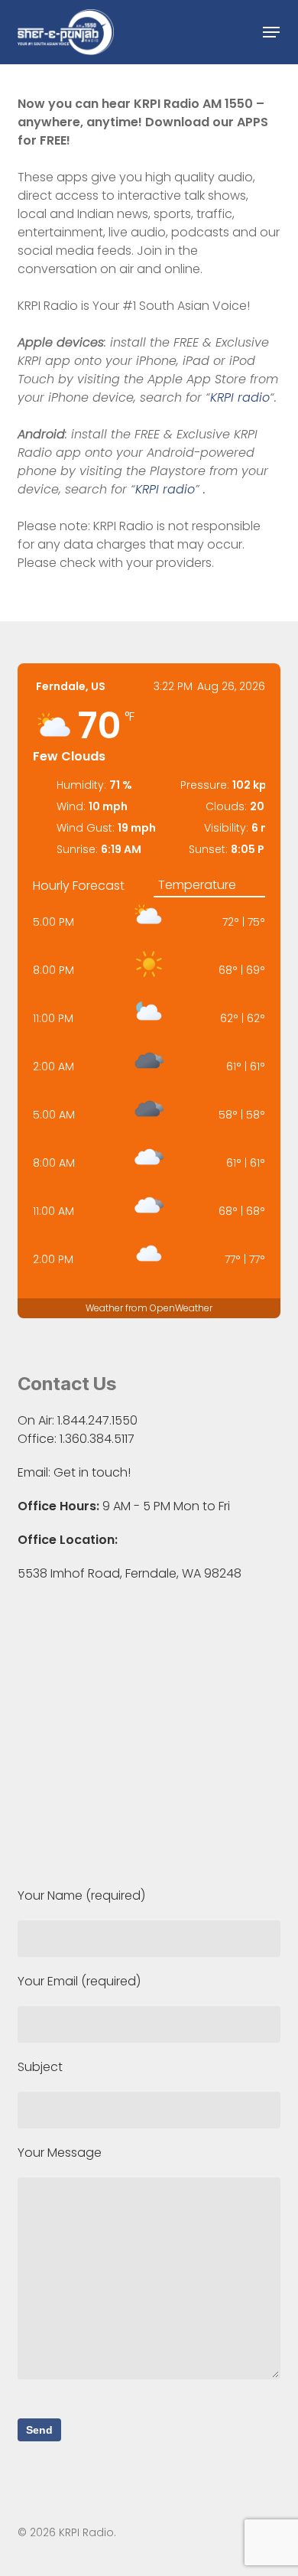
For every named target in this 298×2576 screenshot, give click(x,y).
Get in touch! (92, 1472)
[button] (271, 32)
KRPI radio (240, 397)
